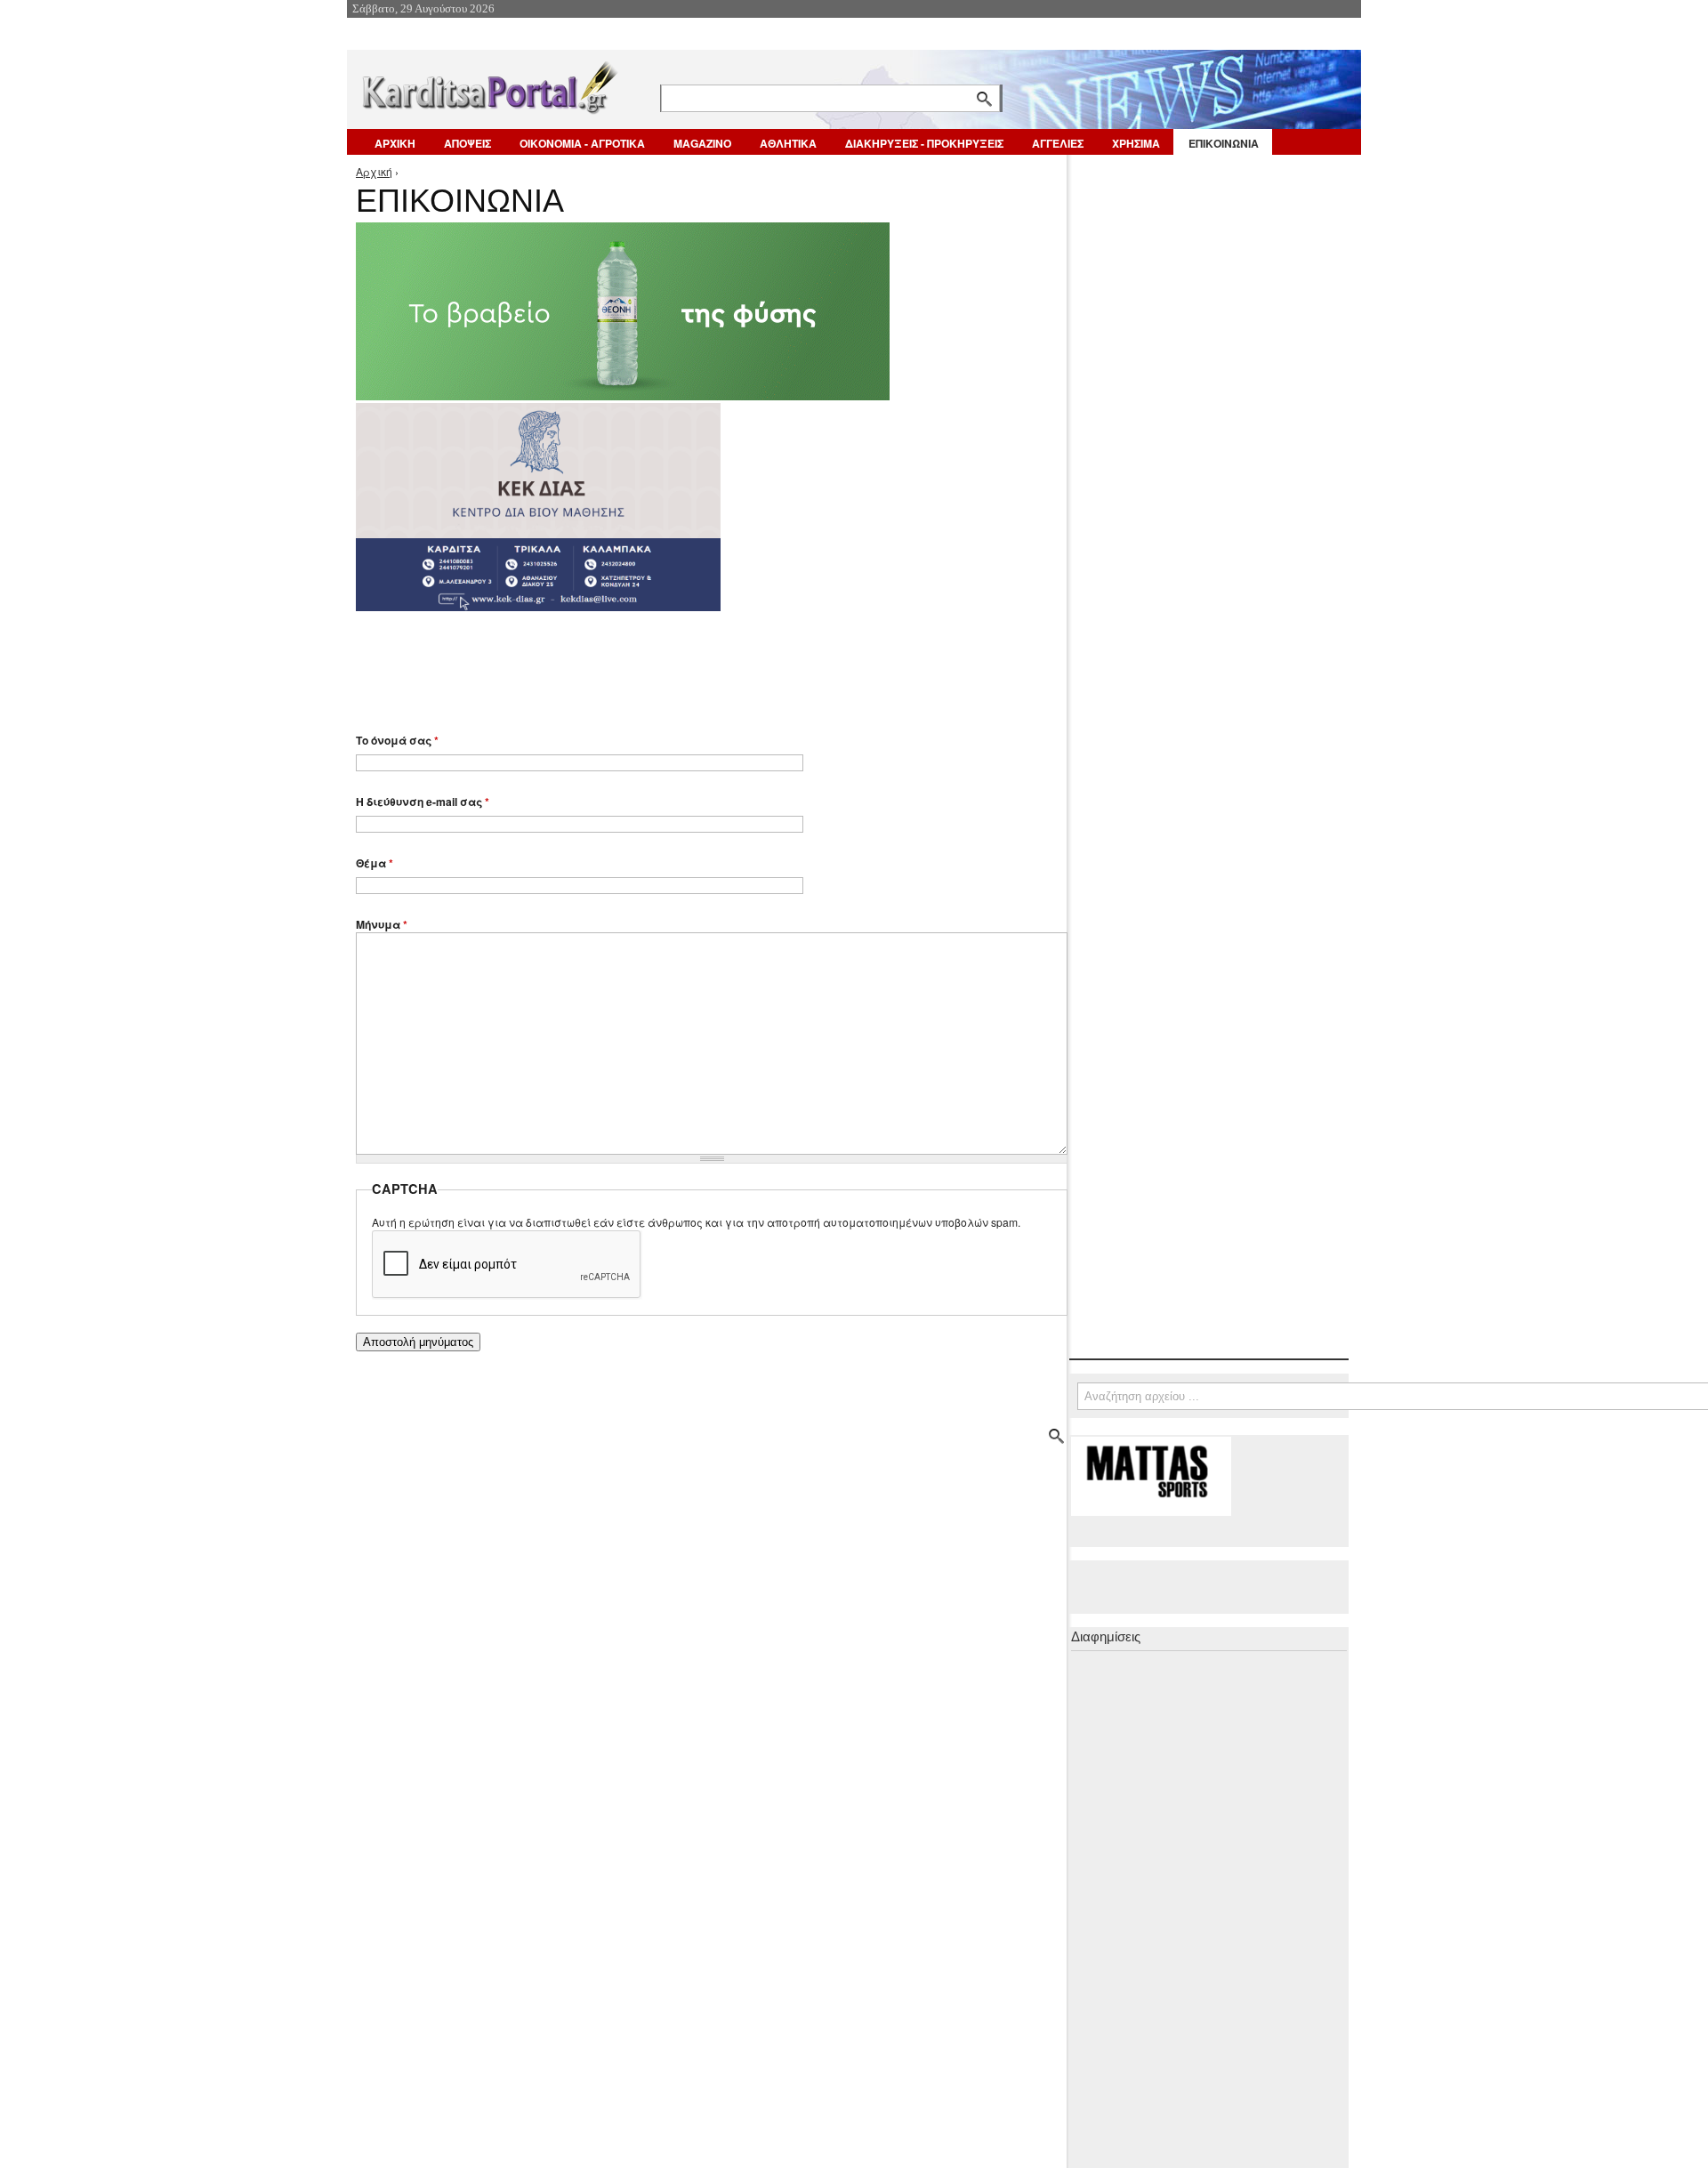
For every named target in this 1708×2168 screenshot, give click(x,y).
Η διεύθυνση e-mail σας (423, 802)
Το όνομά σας (397, 740)
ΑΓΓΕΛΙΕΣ (1058, 143)
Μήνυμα (382, 924)
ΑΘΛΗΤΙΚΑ (788, 143)
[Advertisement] (672, 664)
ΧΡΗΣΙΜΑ (1136, 143)
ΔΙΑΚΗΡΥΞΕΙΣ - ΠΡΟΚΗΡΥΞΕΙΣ (924, 143)
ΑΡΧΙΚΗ (395, 143)
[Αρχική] (488, 84)
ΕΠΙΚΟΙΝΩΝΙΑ (1224, 143)
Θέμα (375, 863)
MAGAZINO (702, 143)
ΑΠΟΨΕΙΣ (467, 143)
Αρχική (374, 171)
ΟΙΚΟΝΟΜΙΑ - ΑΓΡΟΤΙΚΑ (582, 143)
